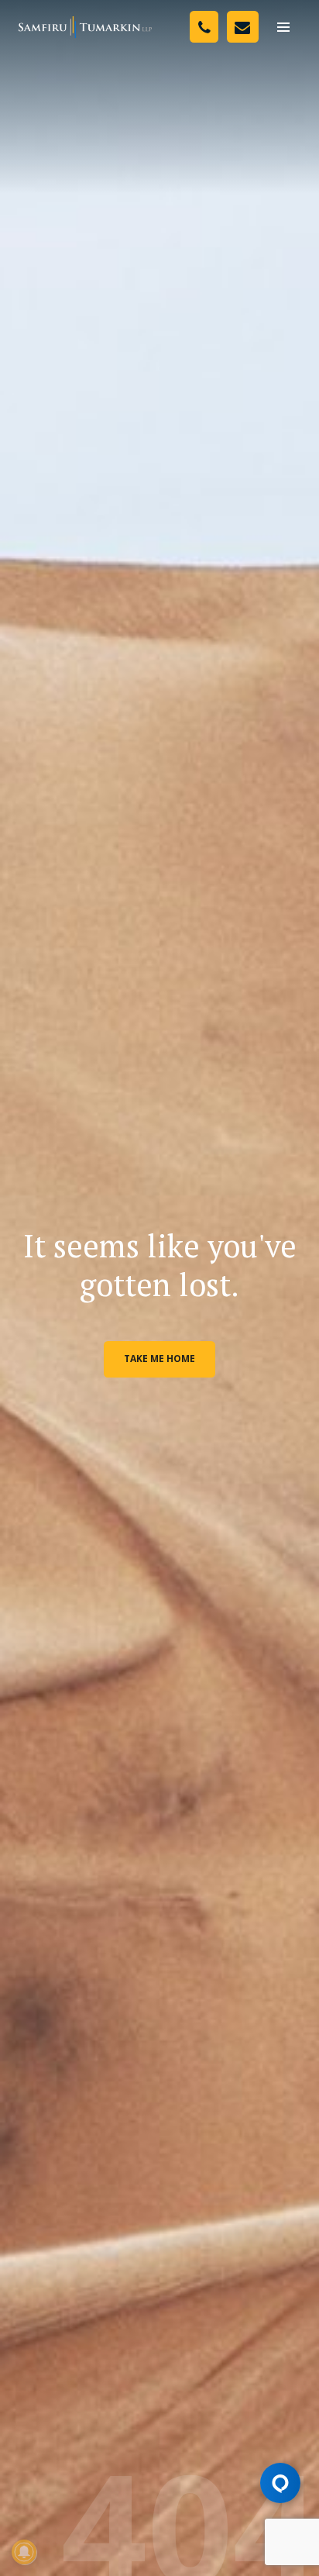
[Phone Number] (204, 27)
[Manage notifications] (24, 2552)
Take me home (159, 1359)
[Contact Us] (243, 27)
